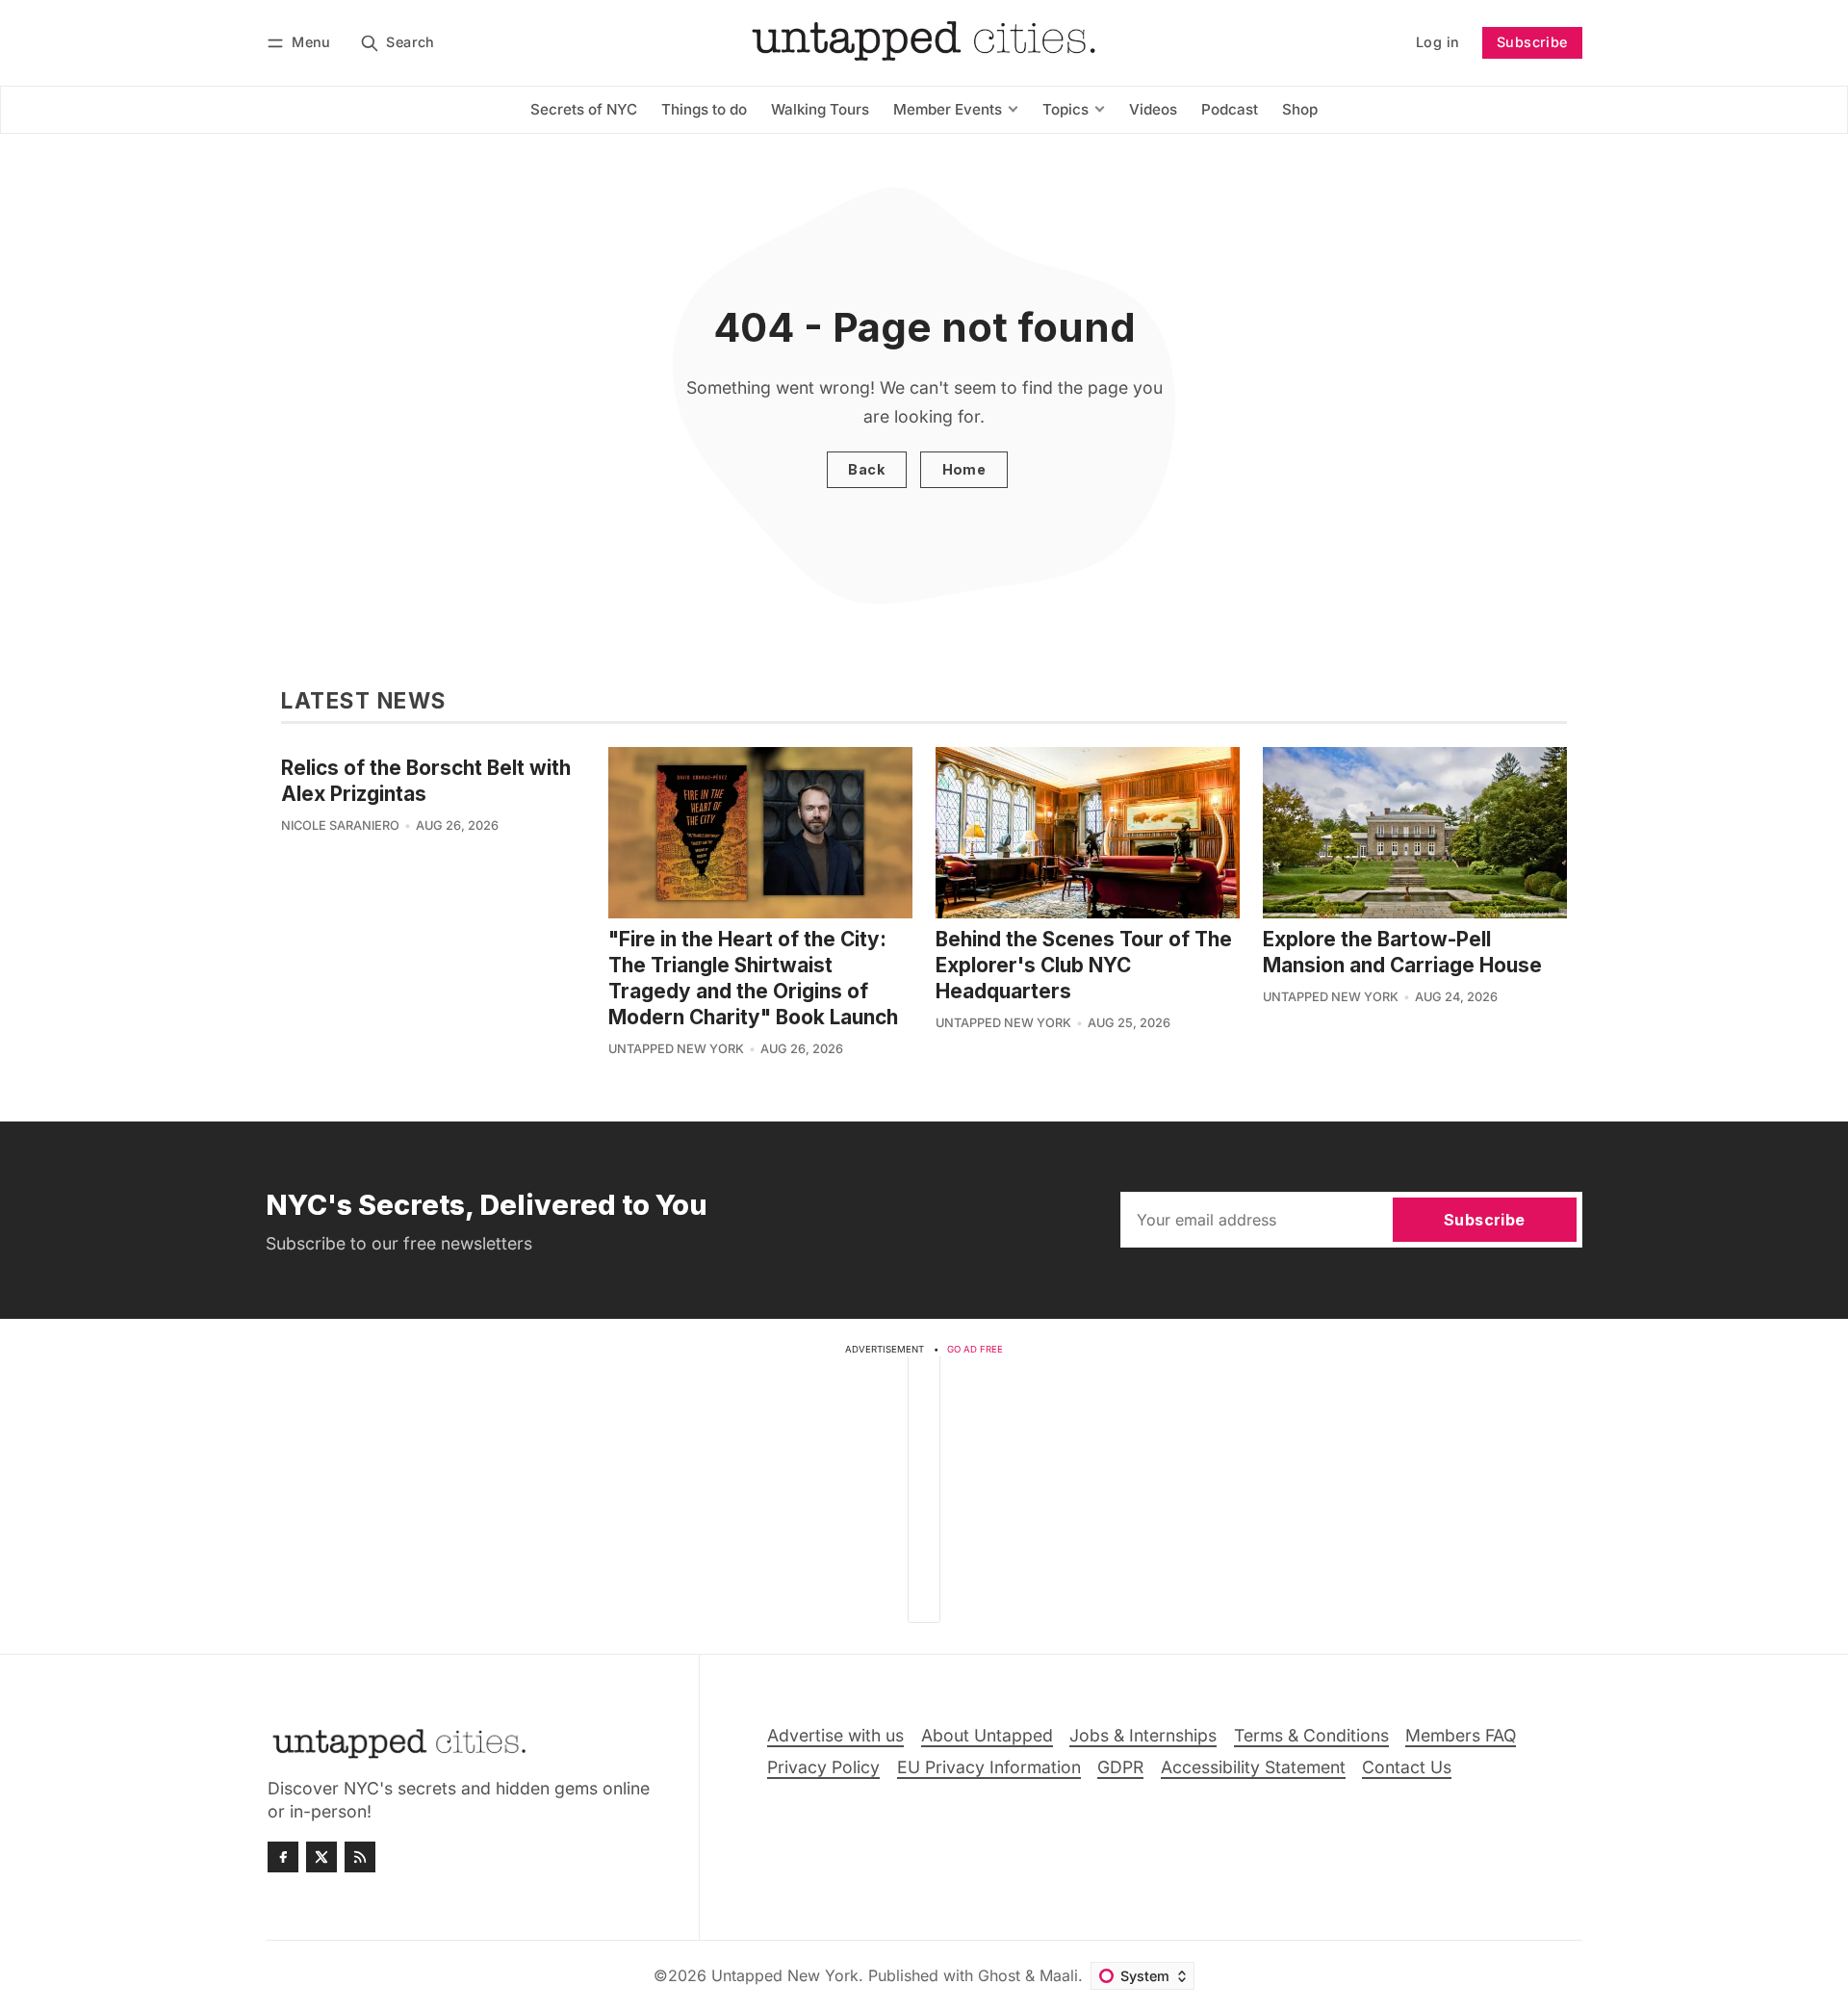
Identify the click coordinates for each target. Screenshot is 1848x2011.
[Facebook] (283, 1857)
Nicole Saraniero (340, 825)
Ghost (999, 1975)
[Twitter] (321, 1857)
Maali (1059, 1975)
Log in (1437, 42)
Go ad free (975, 1349)
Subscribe (1532, 42)
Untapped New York (676, 1049)
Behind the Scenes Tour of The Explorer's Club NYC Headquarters (1084, 965)
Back (866, 469)
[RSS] (360, 1857)
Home (964, 469)
